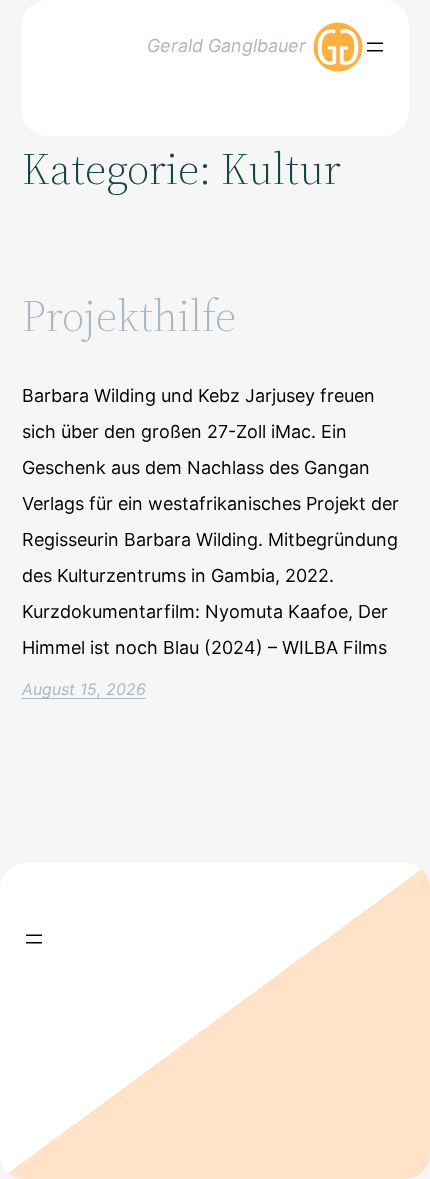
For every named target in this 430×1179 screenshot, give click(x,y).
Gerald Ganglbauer (226, 45)
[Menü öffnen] (375, 47)
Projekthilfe (129, 316)
